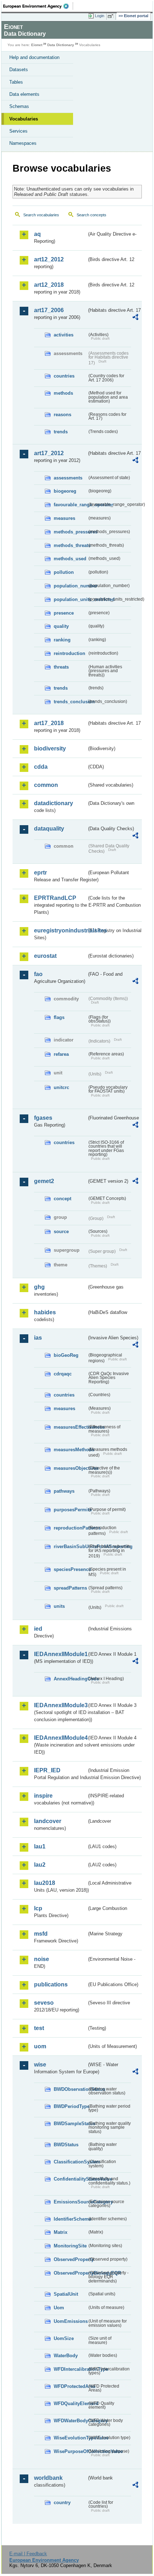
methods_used (70, 559)
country (62, 2503)
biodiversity (50, 748)
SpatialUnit (66, 2294)
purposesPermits (70, 1510)
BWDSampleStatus (70, 2124)
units (59, 1606)
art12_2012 (49, 259)
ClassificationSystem (70, 2162)
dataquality (49, 829)
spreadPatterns (70, 1588)
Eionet (37, 45)
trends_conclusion (70, 702)
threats (61, 667)
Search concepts (92, 215)
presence (64, 613)
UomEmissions (70, 2321)
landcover (48, 1821)
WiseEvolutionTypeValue (70, 2438)
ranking (62, 640)
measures (64, 518)
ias (38, 1338)
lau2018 (45, 1883)
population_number (70, 586)
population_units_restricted (70, 599)
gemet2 (44, 1181)
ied (38, 1629)
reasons (62, 415)
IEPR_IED (47, 1770)
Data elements (24, 94)
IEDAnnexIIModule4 (60, 1738)
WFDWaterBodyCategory (70, 2421)
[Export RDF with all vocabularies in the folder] (135, 318)
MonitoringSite (70, 2246)
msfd (41, 1934)
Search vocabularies (41, 215)
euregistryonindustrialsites (60, 930)
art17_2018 (49, 723)
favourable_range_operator (70, 505)
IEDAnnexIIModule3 (60, 1705)
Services (18, 131)
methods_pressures (70, 532)
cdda (41, 767)
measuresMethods (70, 1450)
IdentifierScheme (70, 2219)
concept (62, 1199)
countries (64, 376)
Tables (16, 82)
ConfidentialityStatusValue (70, 2179)
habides (45, 1312)
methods (63, 393)
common (46, 785)
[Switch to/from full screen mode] (112, 16)
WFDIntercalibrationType (70, 2369)
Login (100, 16)
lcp (38, 1908)
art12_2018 (49, 285)
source (61, 1232)
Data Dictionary (61, 45)
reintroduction (69, 653)
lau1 (40, 1846)
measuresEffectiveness (70, 1427)
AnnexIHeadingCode (70, 1679)
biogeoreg (65, 491)
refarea (61, 1054)
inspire (43, 1796)
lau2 (40, 1865)
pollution (64, 572)
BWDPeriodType (70, 2106)
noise (42, 1959)
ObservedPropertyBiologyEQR (70, 2273)
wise (40, 2065)
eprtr (40, 873)
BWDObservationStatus (70, 2089)
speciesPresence (70, 1569)
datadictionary (54, 803)
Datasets (19, 70)
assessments (68, 478)
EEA (38, 6)
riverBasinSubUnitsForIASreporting (70, 1546)
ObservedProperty (70, 2259)
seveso (44, 2003)
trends (61, 432)
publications (51, 1984)
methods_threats (70, 545)
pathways (64, 1491)
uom (40, 2046)
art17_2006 (49, 310)
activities (64, 335)
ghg (39, 1287)
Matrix (61, 2232)
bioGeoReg (66, 1355)
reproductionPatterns (70, 1528)
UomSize (64, 2338)
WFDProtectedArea (70, 2386)
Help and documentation (34, 57)
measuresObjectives (70, 1468)
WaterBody (66, 2356)
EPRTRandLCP (55, 898)
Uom (59, 2308)
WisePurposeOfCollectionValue (70, 2451)
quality (61, 626)
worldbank (48, 2478)
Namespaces (23, 143)
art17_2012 (49, 453)
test (39, 2028)
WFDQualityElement (70, 2403)
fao (38, 974)
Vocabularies (24, 119)
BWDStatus (66, 2145)
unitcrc (61, 1087)
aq (37, 234)
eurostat (45, 956)
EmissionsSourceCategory (70, 2202)
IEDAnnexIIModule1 (60, 1654)
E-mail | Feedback (28, 2554)
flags (59, 1017)
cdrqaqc (63, 1374)
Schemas (19, 106)
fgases (43, 1118)
